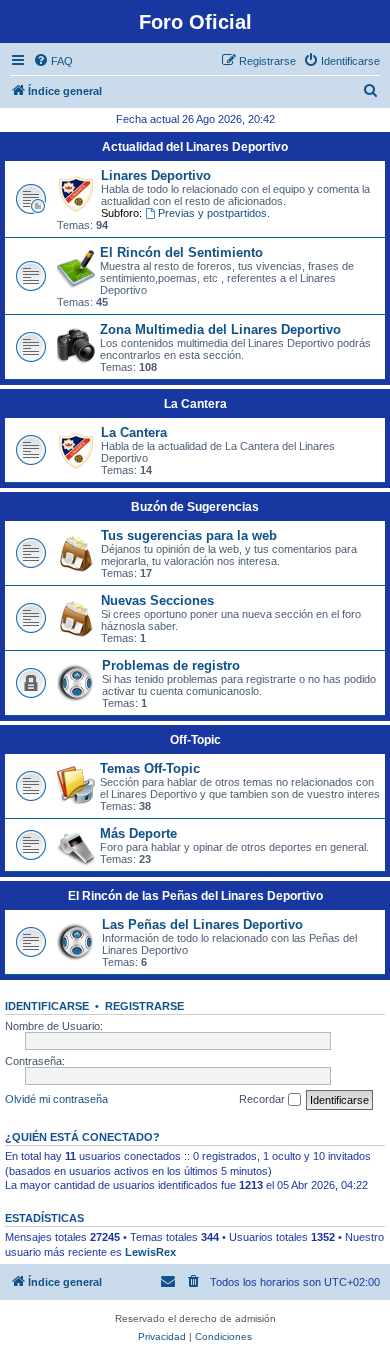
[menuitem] (53, 61)
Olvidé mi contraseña (56, 1099)
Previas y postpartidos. (214, 213)
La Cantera (195, 404)
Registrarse (144, 1006)
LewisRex (150, 1252)
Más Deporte (138, 833)
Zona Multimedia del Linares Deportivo (220, 329)
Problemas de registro (171, 665)
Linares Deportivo (156, 175)
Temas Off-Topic (150, 768)
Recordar (263, 1099)
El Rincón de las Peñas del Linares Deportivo (195, 896)
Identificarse (47, 1006)
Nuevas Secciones (157, 600)
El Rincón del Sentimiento (181, 252)
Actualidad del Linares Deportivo (195, 147)
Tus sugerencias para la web (189, 535)
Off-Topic (195, 740)
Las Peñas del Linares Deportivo (202, 924)
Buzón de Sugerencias (195, 507)
